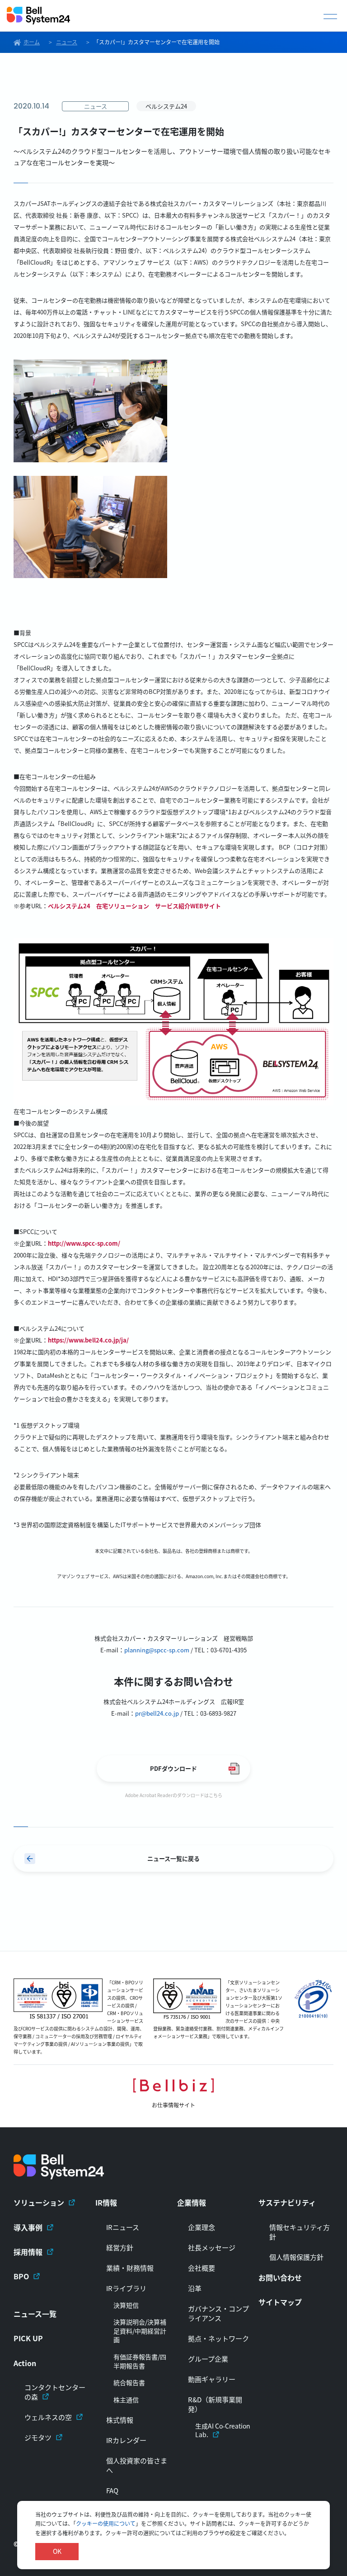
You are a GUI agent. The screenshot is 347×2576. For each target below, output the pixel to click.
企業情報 (192, 2202)
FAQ (112, 2490)
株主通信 (126, 2400)
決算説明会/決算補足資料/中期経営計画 (140, 2331)
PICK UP (28, 2338)
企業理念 (202, 2227)
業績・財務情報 (130, 2268)
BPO (21, 2276)
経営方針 (120, 2247)
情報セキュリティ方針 (300, 2232)
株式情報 (120, 2420)
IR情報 (106, 2202)
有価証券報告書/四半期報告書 (140, 2361)
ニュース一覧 (35, 2314)
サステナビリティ (287, 2202)
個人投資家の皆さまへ (137, 2465)
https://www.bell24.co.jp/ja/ (88, 1340)
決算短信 (126, 2305)
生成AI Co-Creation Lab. (223, 2431)
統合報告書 (129, 2383)
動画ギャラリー (212, 2379)
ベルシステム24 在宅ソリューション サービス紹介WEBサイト (134, 906)
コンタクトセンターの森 (55, 2392)
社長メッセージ (212, 2247)
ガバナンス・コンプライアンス (218, 2313)
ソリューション (39, 2202)
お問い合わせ (280, 2277)
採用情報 (28, 2252)
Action (25, 2363)
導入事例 (28, 2227)
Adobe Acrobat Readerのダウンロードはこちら (174, 1795)
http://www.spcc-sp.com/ (84, 1243)
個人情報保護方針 (296, 2257)
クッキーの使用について (106, 2523)
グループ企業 (208, 2359)
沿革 (195, 2288)
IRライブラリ (126, 2288)
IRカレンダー (126, 2440)
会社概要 (202, 2268)
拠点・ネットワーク (218, 2338)
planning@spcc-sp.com (157, 1650)
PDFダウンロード (173, 1768)
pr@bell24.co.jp (157, 1713)
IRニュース (123, 2227)
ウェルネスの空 (48, 2417)
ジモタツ (38, 2437)
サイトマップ (280, 2302)
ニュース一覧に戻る (173, 1858)
